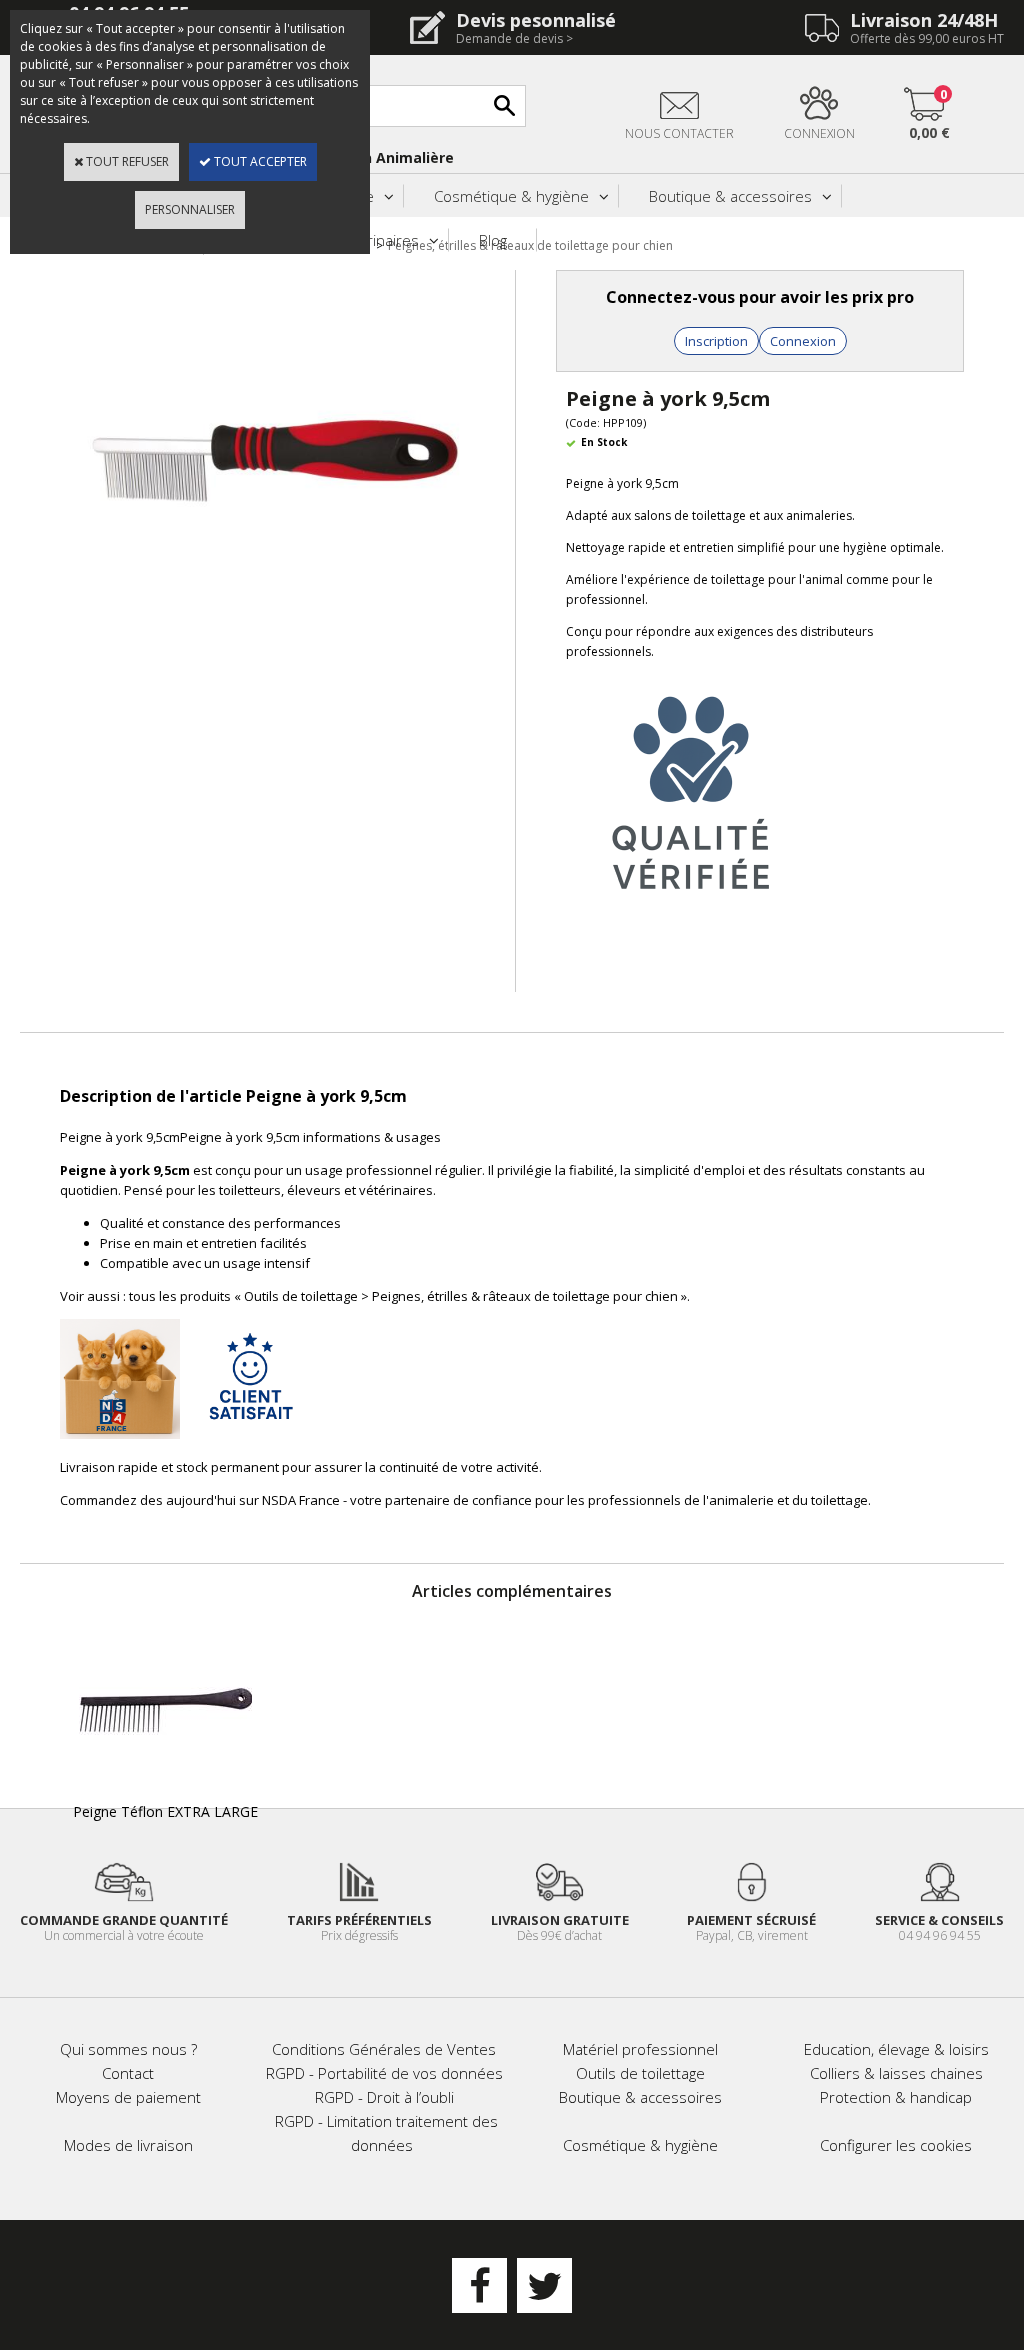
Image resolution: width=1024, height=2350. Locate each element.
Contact (128, 2073)
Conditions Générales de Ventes (384, 2049)
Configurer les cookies (896, 2145)
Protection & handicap (896, 2097)
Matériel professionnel (640, 2049)
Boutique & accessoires (730, 196)
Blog (493, 240)
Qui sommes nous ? (128, 2049)
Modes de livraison (128, 2145)
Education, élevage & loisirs (896, 2049)
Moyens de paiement (128, 2097)
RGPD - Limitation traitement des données (386, 2133)
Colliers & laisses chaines (896, 2073)
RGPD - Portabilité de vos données (384, 2073)
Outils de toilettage (640, 2073)
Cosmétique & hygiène (511, 196)
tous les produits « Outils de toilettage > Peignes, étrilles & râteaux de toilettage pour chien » (408, 1296)
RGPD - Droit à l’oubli (384, 2097)
